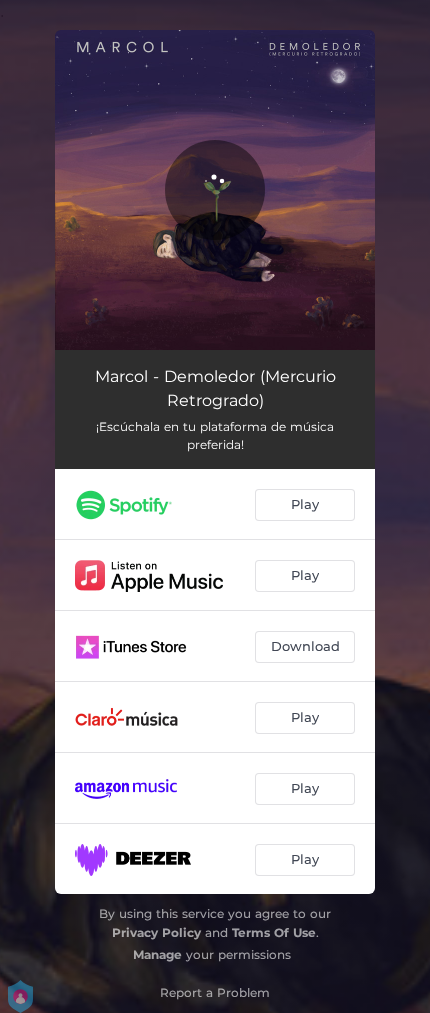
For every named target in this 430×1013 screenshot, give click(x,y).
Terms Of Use (274, 932)
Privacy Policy (156, 932)
